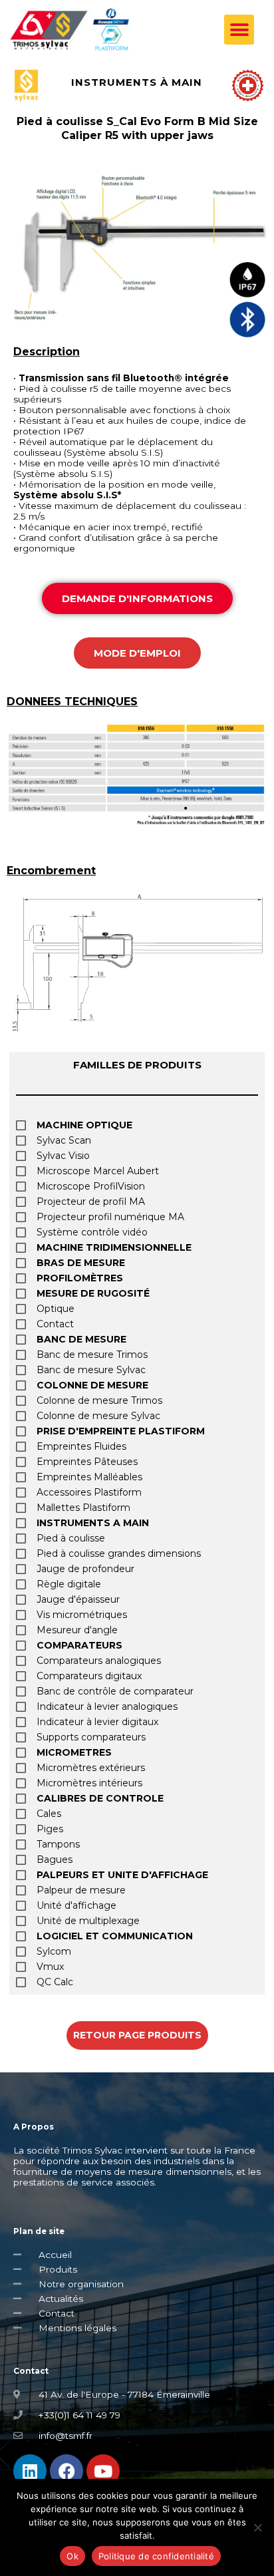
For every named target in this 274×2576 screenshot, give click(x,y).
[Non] (257, 2527)
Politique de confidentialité (156, 2556)
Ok (72, 2556)
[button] (239, 30)
